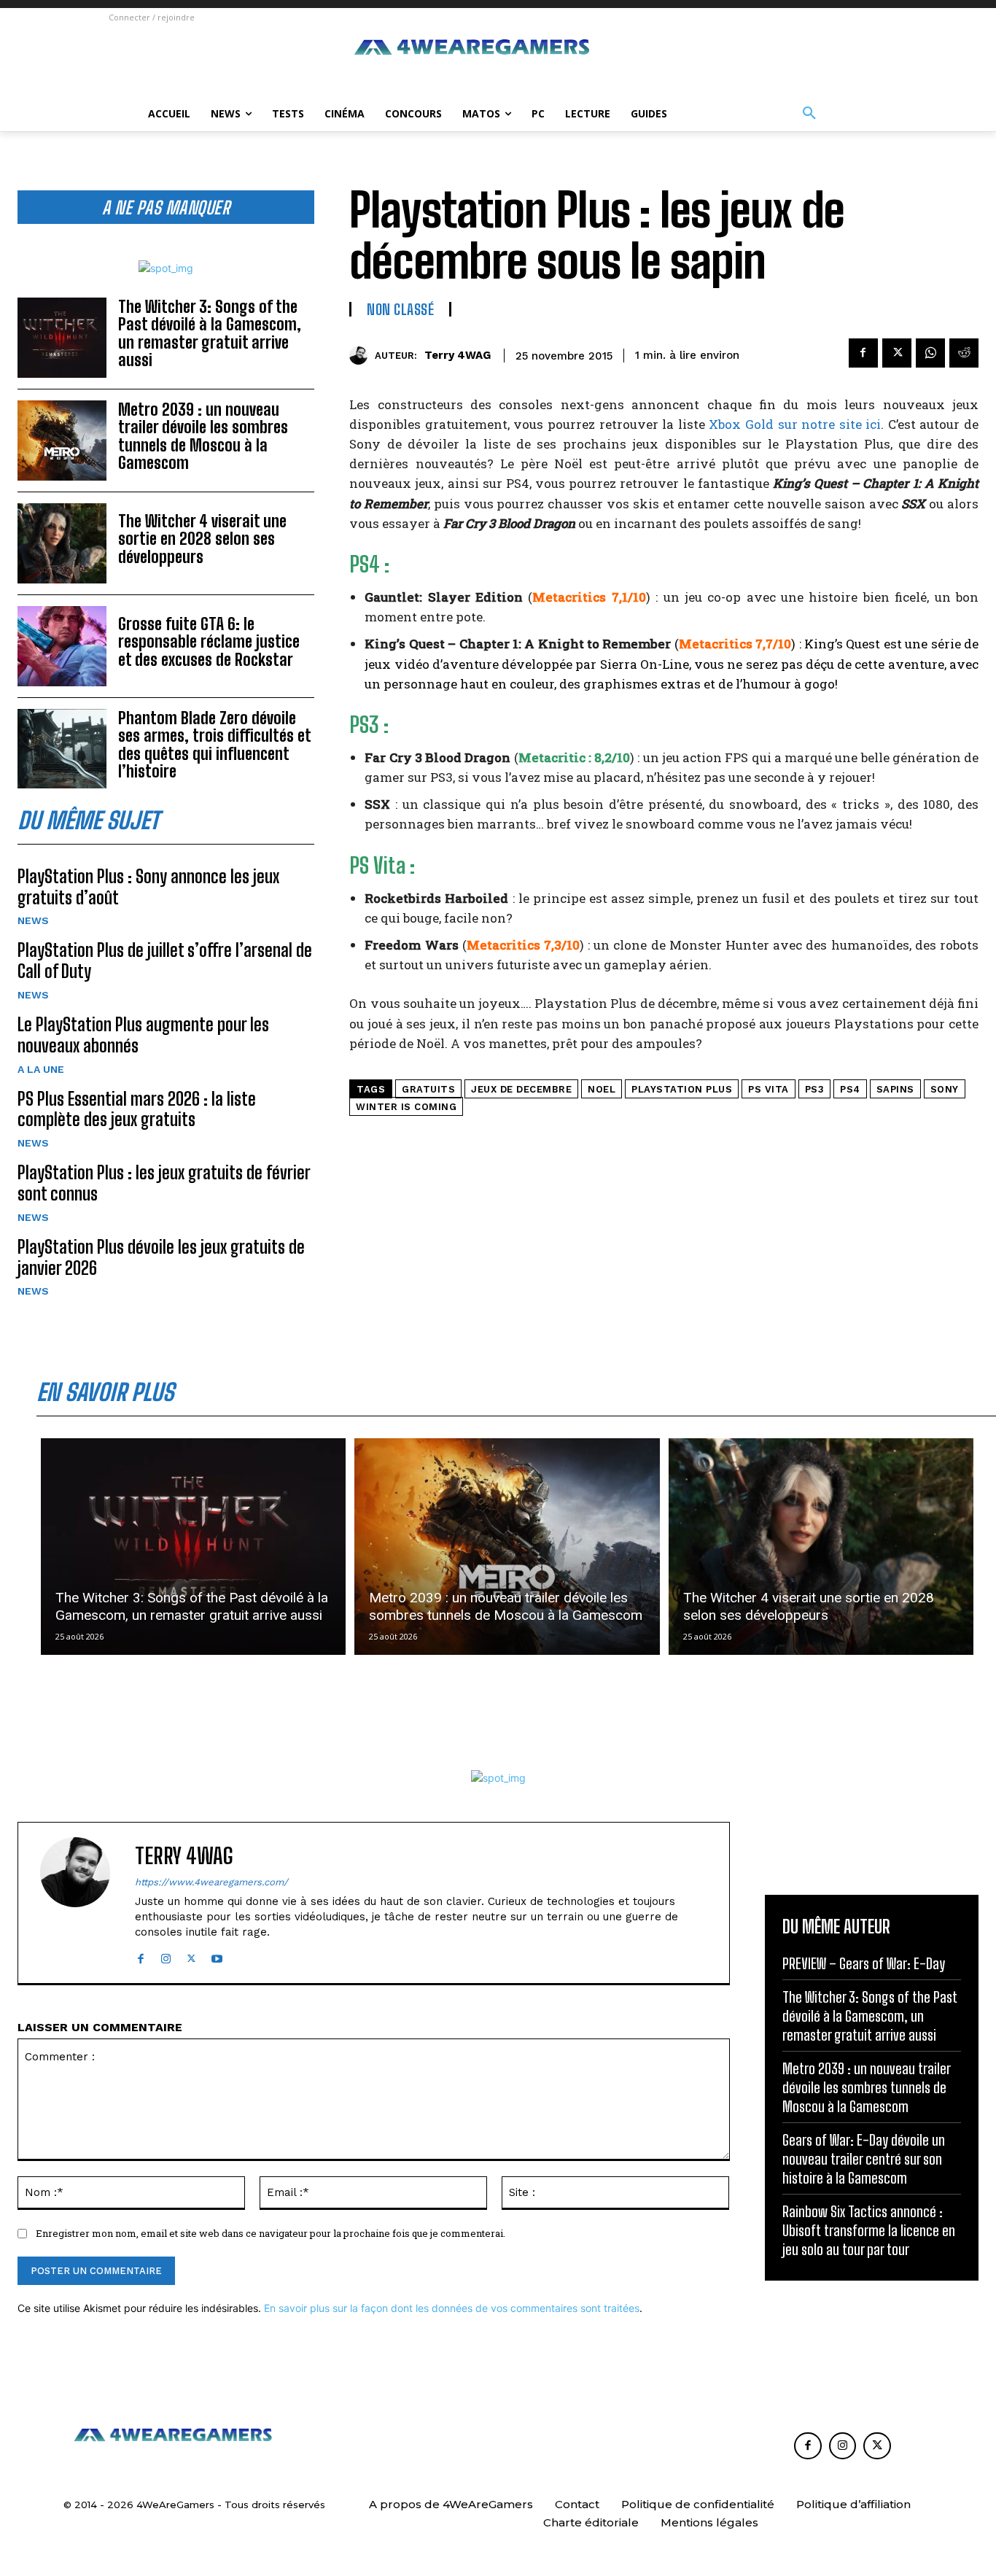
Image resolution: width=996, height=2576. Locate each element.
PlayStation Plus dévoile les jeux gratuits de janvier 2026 (161, 1257)
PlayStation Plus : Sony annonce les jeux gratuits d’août (148, 887)
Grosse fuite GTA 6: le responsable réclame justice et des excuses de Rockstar (209, 641)
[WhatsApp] (930, 353)
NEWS (33, 920)
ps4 (850, 1089)
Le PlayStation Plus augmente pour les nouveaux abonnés (143, 1035)
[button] (809, 114)
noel (602, 1089)
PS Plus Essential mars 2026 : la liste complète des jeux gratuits (137, 1109)
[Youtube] (217, 1956)
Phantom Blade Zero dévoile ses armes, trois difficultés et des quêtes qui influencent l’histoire (215, 745)
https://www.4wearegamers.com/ (211, 1882)
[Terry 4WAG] (362, 356)
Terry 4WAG (458, 355)
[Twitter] (897, 353)
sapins (895, 1089)
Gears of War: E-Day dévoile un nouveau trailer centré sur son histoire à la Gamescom (864, 2159)
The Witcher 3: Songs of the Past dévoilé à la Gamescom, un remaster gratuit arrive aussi (210, 333)
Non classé (400, 309)
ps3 (815, 1089)
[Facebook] (863, 353)
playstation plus (682, 1089)
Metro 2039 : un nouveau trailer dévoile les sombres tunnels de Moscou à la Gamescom (203, 436)
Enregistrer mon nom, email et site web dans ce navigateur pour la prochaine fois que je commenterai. (271, 2233)
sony (945, 1089)
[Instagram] (166, 1956)
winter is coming (406, 1107)
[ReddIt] (964, 353)
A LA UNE (41, 1069)
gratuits (428, 1089)
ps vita (769, 1089)
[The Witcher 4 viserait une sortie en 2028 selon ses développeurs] (62, 543)
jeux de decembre (521, 1089)
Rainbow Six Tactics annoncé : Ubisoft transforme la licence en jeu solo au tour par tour (869, 2230)
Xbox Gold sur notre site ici (795, 424)
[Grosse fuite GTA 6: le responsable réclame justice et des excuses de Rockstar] (62, 646)
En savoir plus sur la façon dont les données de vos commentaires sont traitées (452, 2308)
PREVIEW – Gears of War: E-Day (864, 1963)
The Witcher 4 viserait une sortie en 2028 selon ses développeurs (202, 539)
